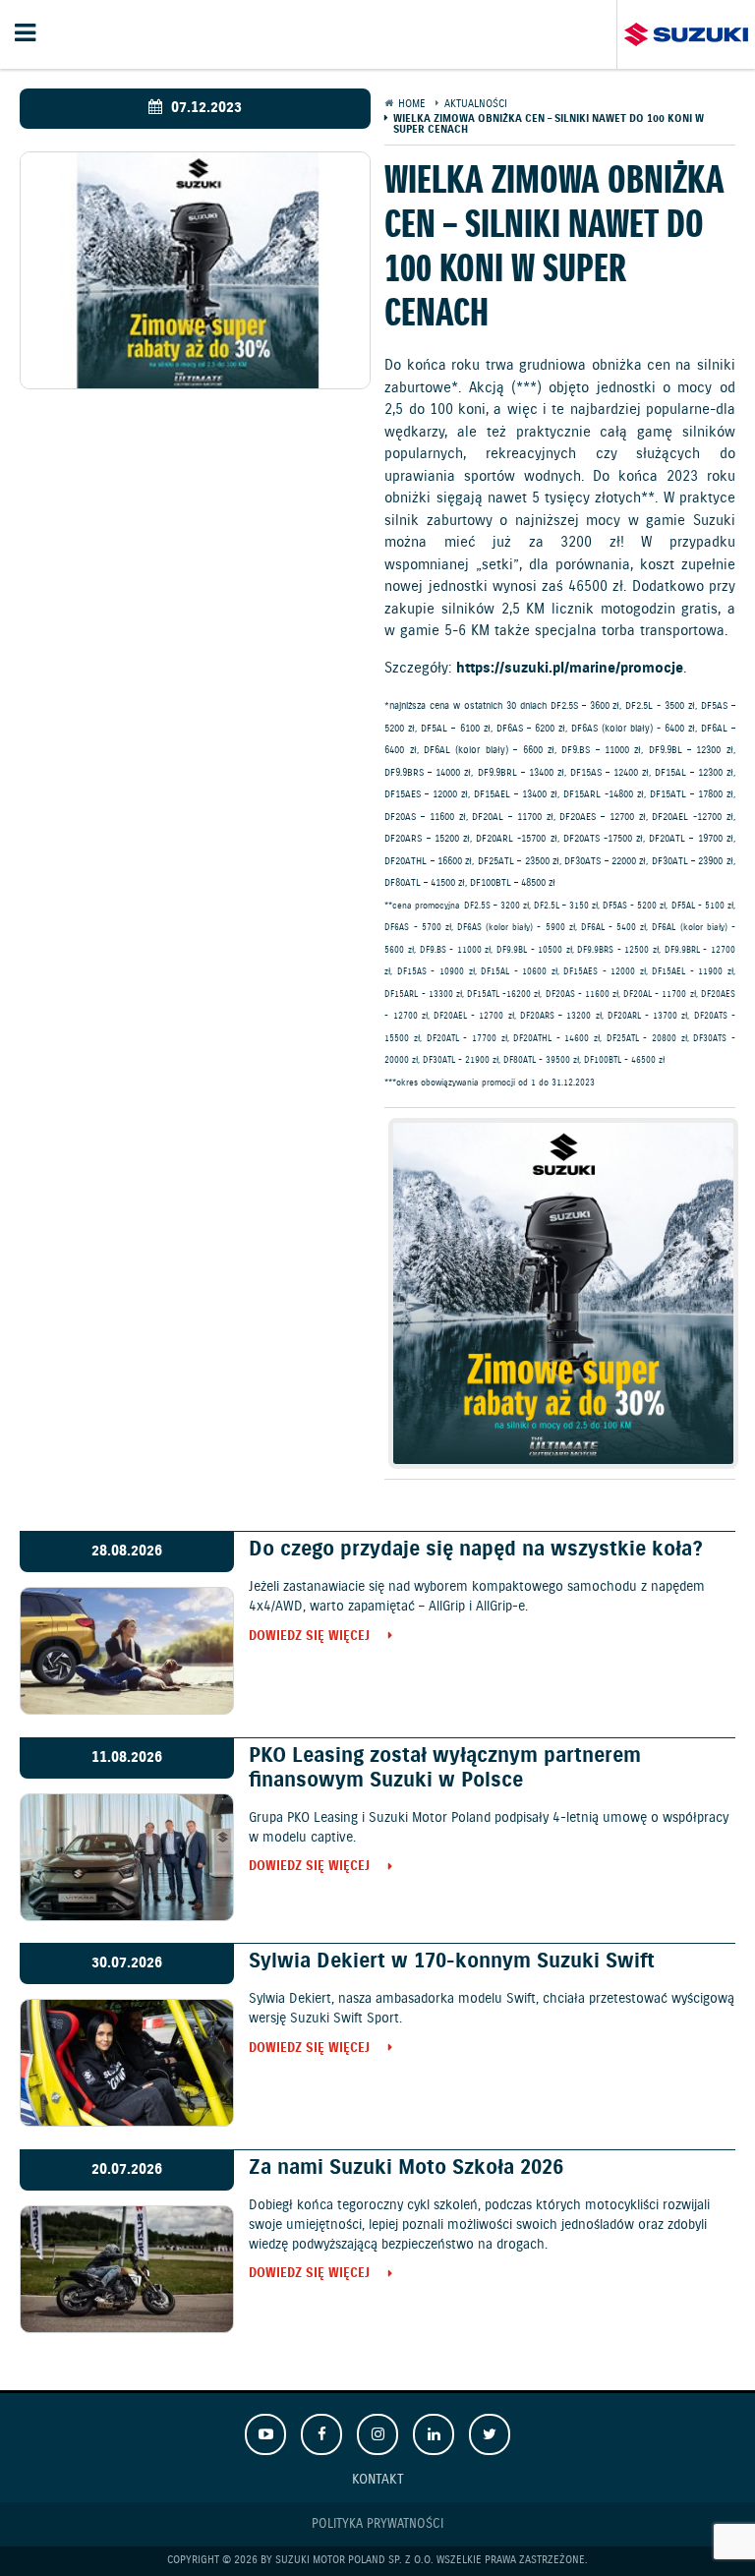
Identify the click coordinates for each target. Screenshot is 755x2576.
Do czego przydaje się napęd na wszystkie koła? (476, 1550)
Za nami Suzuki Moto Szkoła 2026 (406, 2168)
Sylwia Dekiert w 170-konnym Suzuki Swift (452, 1961)
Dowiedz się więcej (309, 1638)
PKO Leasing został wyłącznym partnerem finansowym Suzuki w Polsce (445, 1768)
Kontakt (378, 2479)
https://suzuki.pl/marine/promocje (570, 669)
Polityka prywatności (377, 2524)
